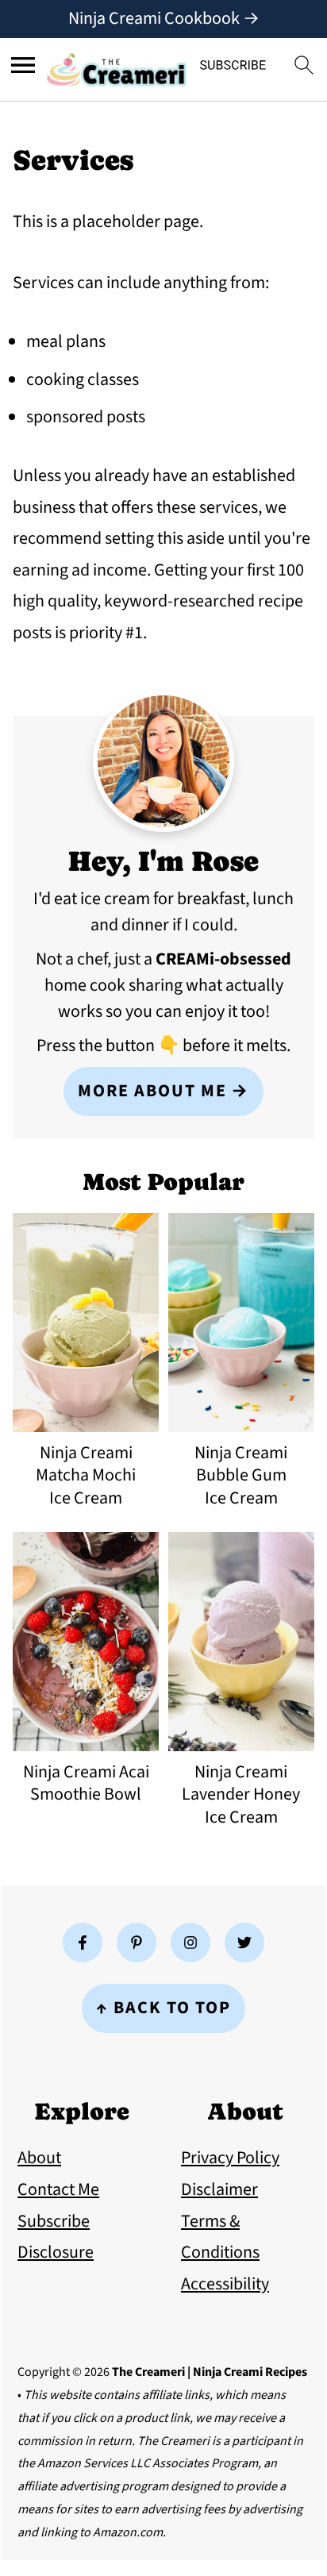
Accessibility (225, 2284)
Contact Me (58, 2189)
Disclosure (56, 2252)
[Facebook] (83, 1943)
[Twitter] (244, 1943)
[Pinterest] (137, 1943)
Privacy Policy (230, 2158)
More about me (152, 1091)
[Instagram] (190, 1943)
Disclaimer (219, 2189)
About (39, 2158)
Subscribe (54, 2221)
